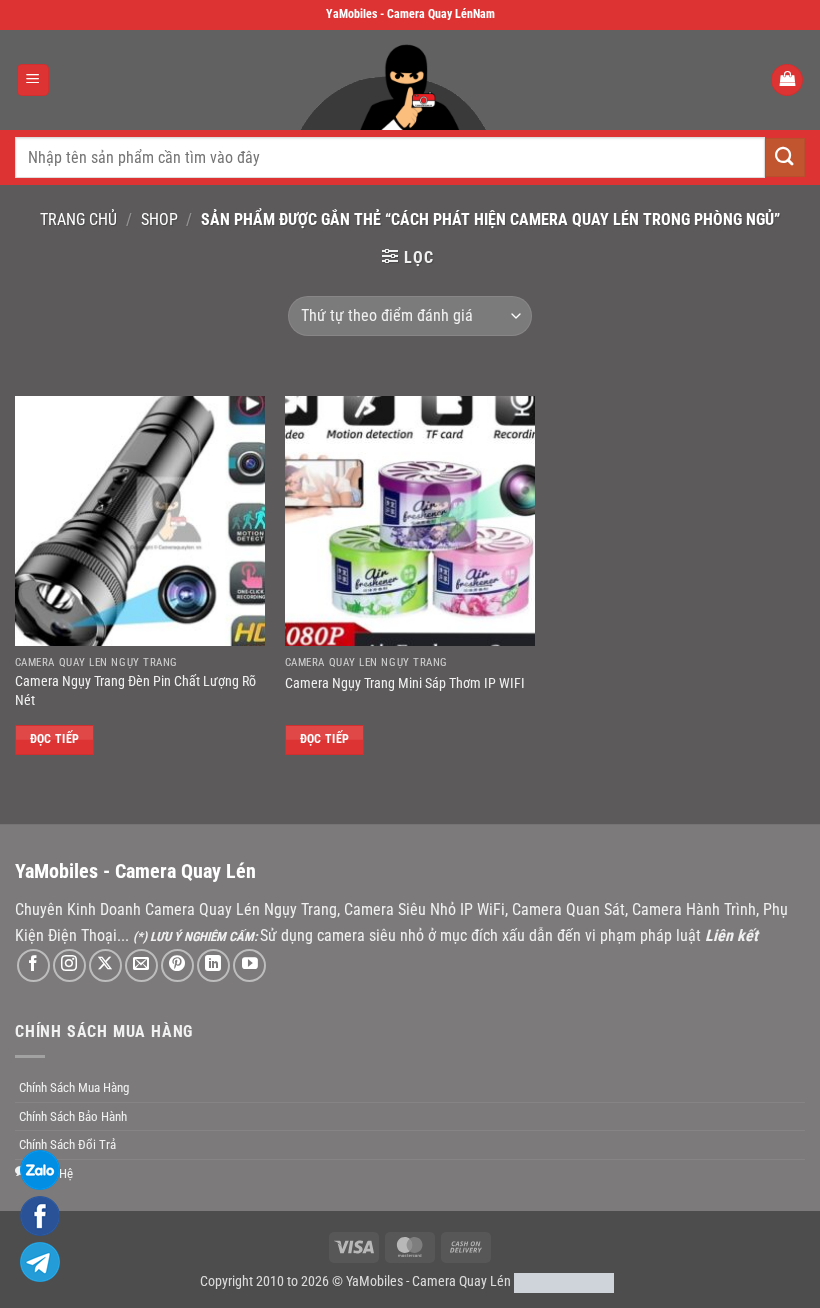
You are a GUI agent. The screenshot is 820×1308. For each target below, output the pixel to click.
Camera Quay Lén (461, 1281)
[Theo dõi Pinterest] (177, 965)
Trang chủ (78, 219)
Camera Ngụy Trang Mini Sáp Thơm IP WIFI (405, 683)
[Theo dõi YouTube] (249, 965)
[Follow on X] (105, 965)
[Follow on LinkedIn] (213, 965)
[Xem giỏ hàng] (787, 80)
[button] (33, 80)
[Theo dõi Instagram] (69, 965)
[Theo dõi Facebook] (33, 965)
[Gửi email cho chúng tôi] (141, 965)
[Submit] (785, 157)
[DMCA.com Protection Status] (564, 1281)
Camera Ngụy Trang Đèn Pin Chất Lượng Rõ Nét (135, 691)
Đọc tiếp (55, 739)
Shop (159, 219)
